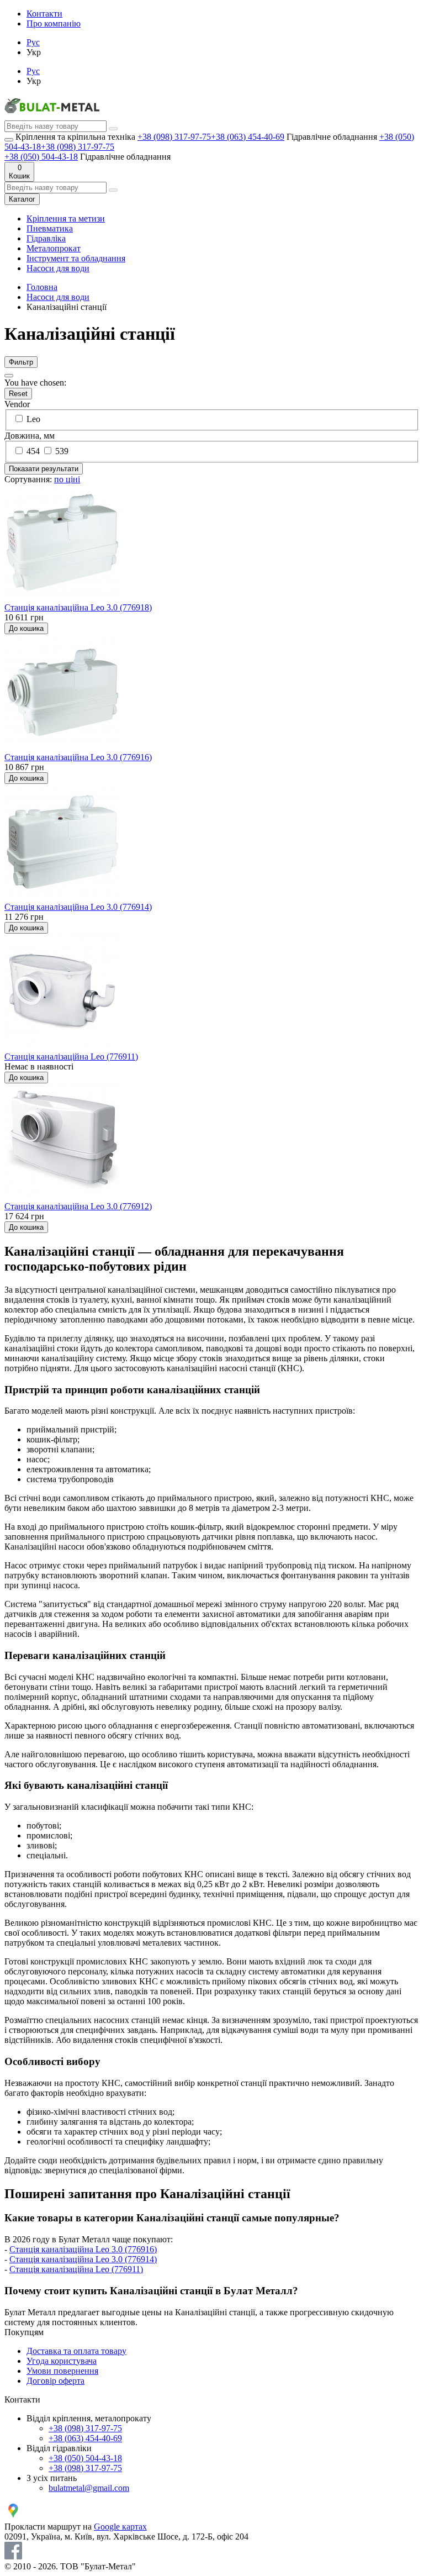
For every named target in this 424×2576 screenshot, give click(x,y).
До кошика (26, 628)
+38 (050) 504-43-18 (41, 157)
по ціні (67, 479)
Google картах (120, 2527)
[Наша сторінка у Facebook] (13, 2556)
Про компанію (54, 23)
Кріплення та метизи (66, 218)
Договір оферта (55, 2381)
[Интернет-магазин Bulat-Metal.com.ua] (52, 115)
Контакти (44, 14)
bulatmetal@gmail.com (89, 2488)
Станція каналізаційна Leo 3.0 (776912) (78, 1206)
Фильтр (21, 362)
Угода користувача (62, 2361)
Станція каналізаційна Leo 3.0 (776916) (78, 757)
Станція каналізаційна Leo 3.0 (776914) (78, 907)
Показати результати (44, 469)
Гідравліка (46, 238)
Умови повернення (62, 2371)
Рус (33, 42)
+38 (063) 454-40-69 (248, 137)
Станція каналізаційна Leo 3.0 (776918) (78, 607)
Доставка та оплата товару (76, 2351)
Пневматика (50, 228)
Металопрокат (54, 248)
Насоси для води (58, 268)
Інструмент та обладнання (76, 258)
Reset (18, 394)
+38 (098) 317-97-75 (174, 137)
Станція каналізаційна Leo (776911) (71, 1057)
